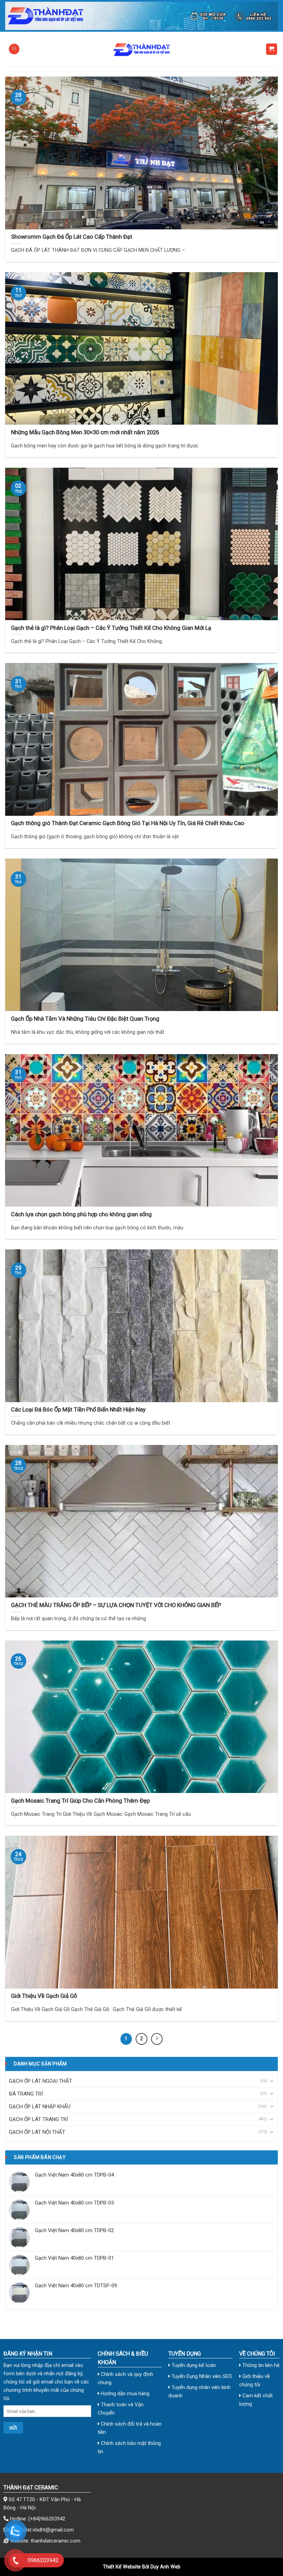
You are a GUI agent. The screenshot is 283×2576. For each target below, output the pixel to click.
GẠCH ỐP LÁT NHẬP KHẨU (40, 2107)
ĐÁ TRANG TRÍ (26, 2094)
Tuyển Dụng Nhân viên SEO (201, 2376)
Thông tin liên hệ (260, 2365)
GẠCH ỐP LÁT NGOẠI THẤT (41, 2081)
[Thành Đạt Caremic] (141, 49)
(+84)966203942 (47, 2519)
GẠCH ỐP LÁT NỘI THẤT (37, 2132)
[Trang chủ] (141, 16)
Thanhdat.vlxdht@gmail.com (42, 2530)
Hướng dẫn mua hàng (124, 2394)
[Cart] (272, 49)
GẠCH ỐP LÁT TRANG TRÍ (38, 2119)
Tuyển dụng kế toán (193, 2365)
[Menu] (14, 49)
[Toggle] (271, 2081)
